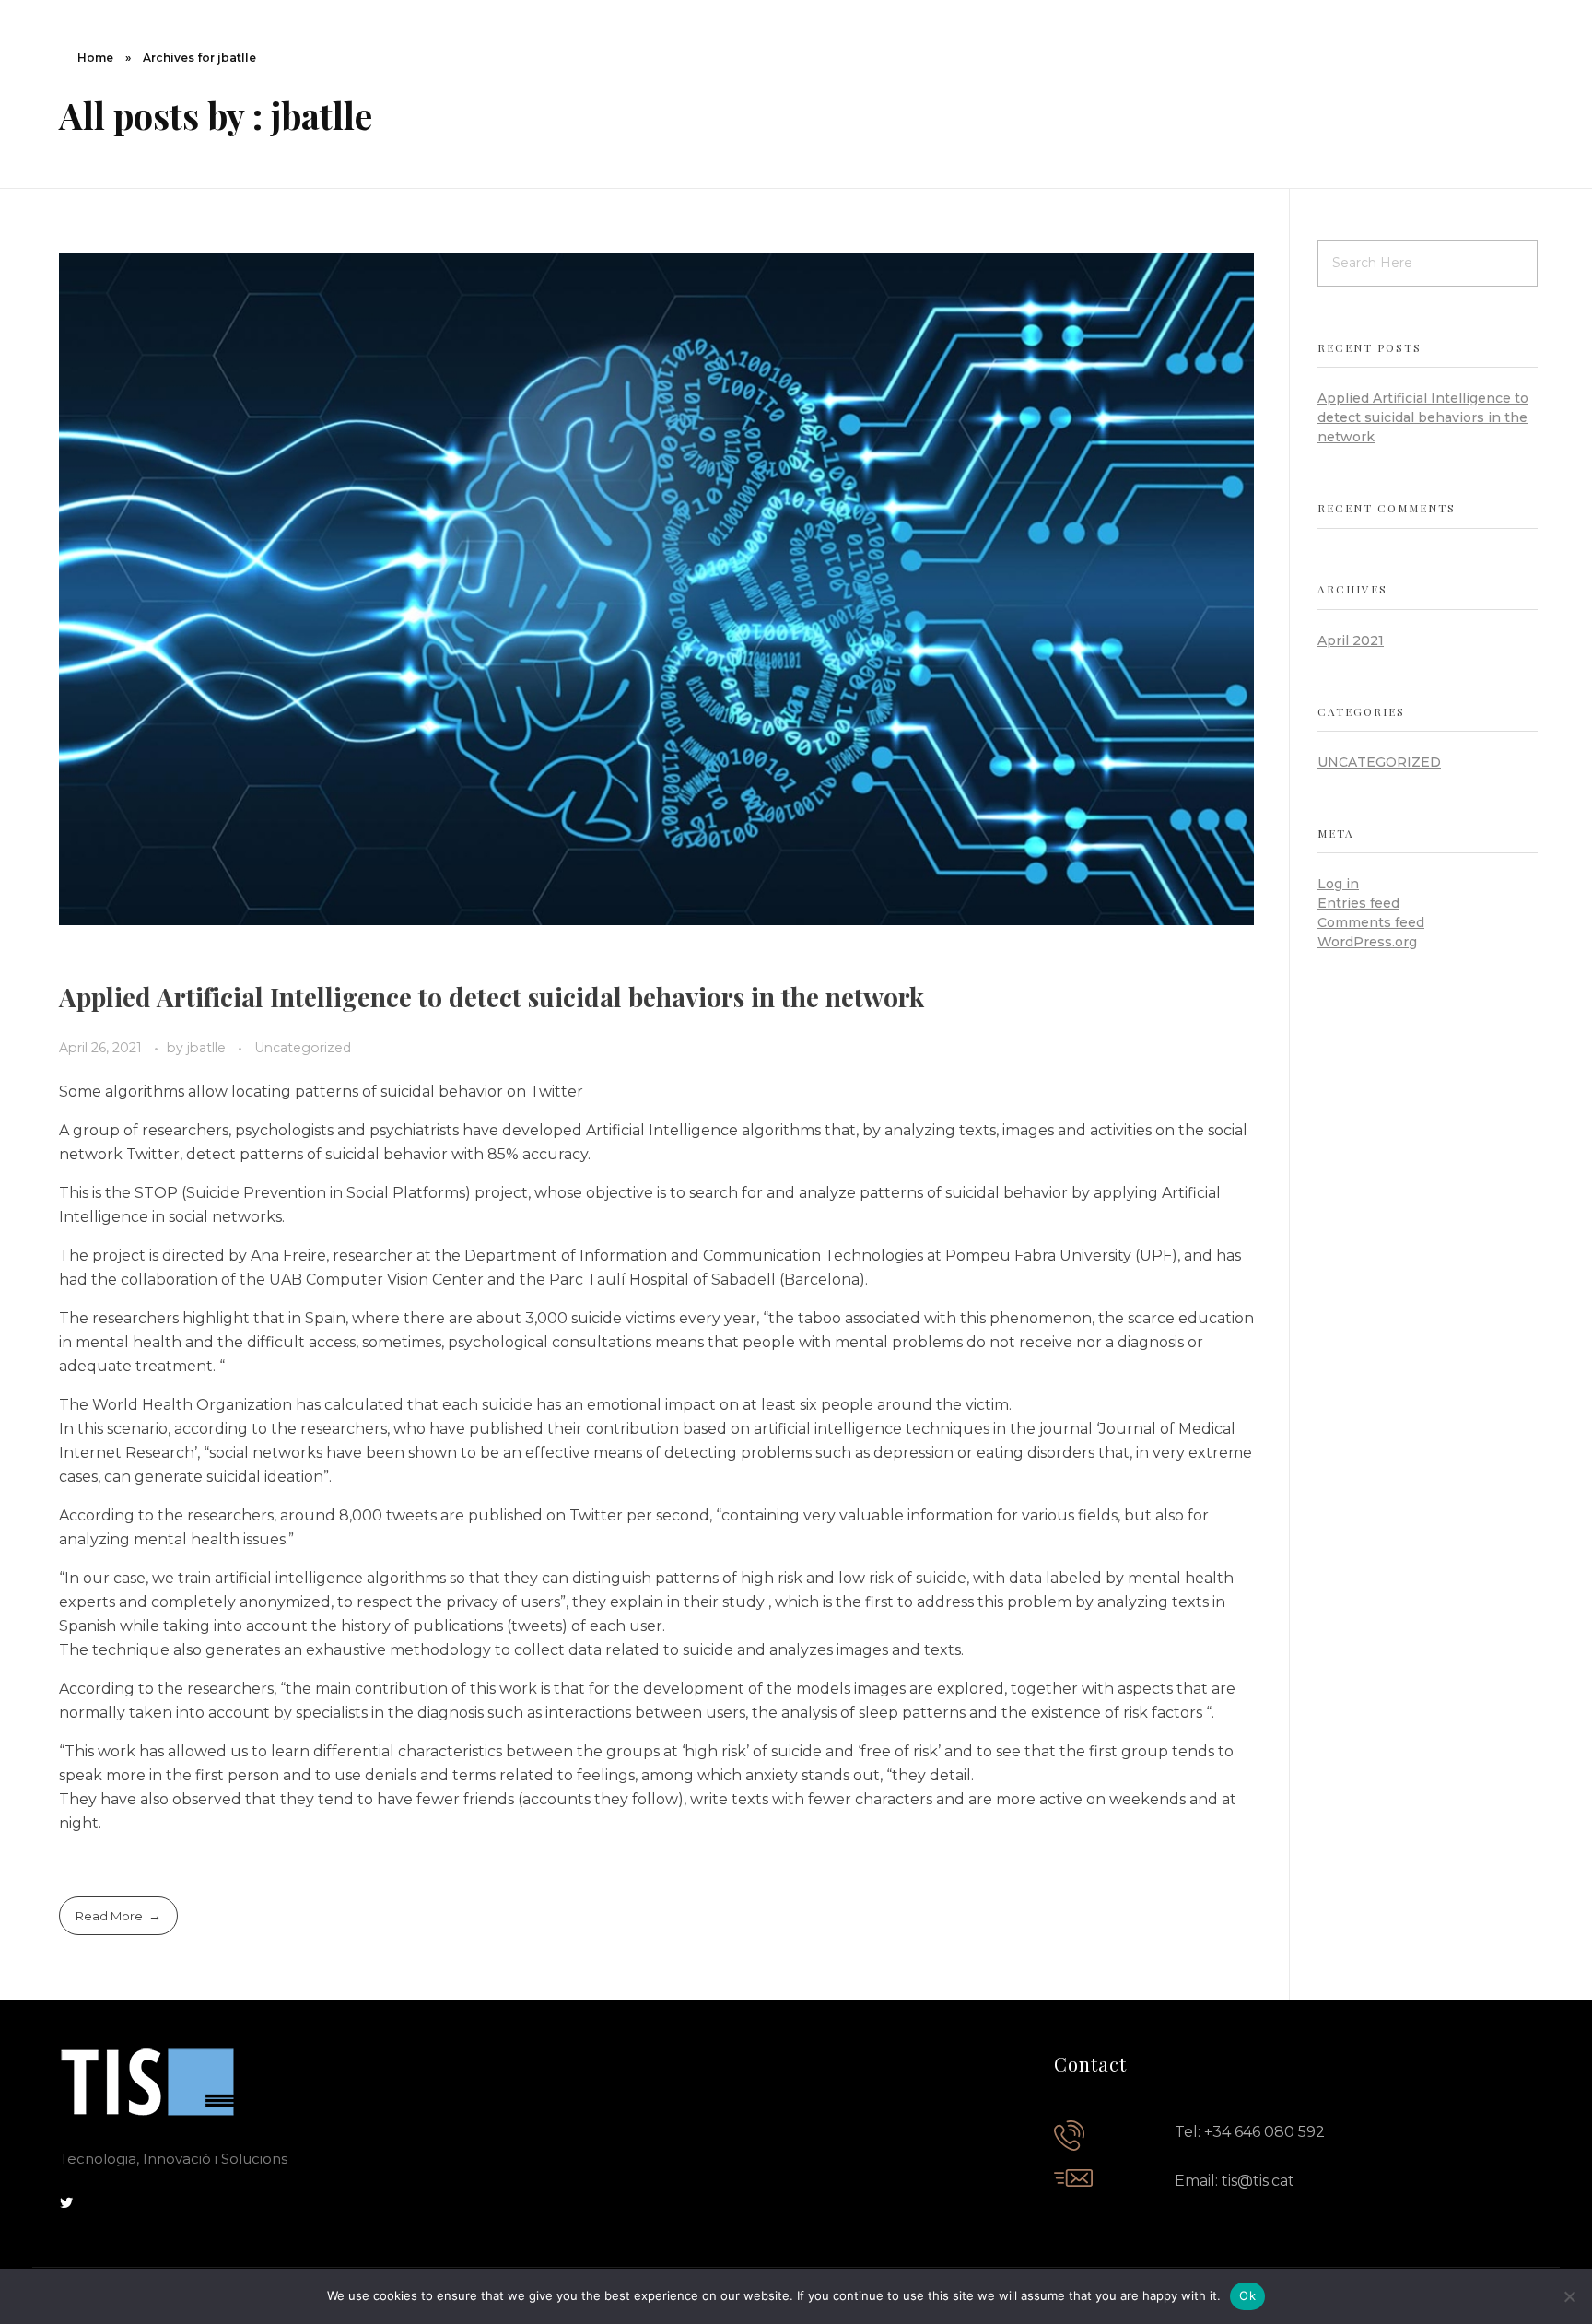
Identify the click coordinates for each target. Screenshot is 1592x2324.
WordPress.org (1367, 942)
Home (95, 58)
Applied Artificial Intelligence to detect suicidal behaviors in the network (492, 997)
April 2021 (1351, 640)
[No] (1569, 2296)
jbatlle (208, 1048)
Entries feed (1358, 903)
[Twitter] (66, 2203)
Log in (1338, 884)
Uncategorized (303, 1048)
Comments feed (1371, 922)
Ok (1247, 2295)
